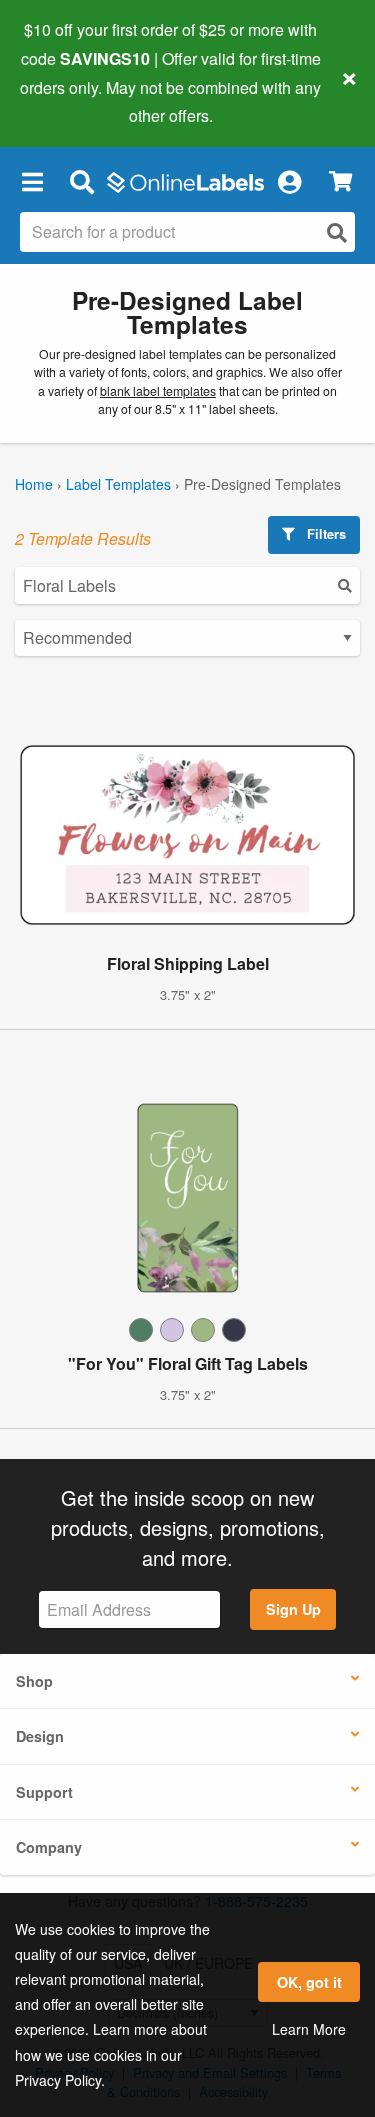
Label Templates (118, 484)
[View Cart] (340, 181)
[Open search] (337, 232)
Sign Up (293, 1609)
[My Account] (289, 181)
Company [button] (49, 1847)
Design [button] (40, 1736)
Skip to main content (72, 101)
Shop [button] (34, 1681)
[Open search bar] (81, 181)
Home (34, 484)
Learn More (309, 2029)
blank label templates (158, 391)
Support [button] (44, 1792)
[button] (32, 181)
